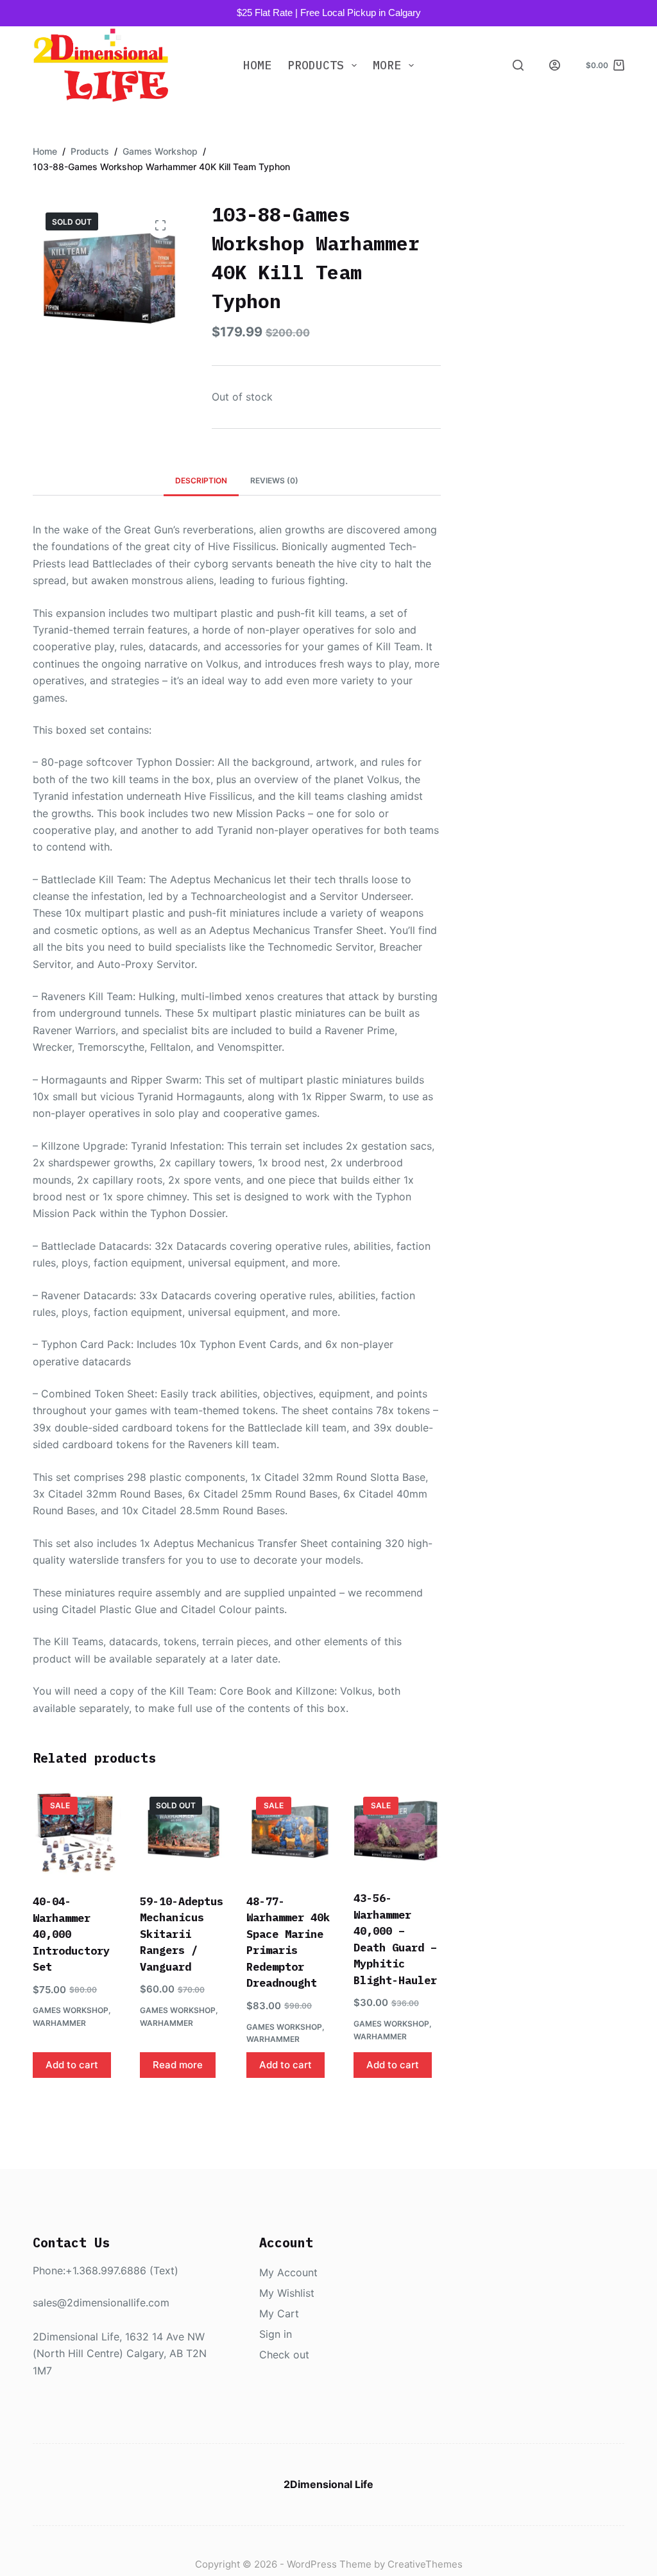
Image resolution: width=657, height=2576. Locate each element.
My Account (288, 2272)
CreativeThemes (425, 2564)
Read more (178, 2065)
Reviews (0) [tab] (274, 480)
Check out (284, 2355)
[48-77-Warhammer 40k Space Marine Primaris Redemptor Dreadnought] (290, 1832)
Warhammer (59, 2023)
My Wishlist (287, 2293)
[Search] (518, 65)
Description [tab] (201, 480)
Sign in (276, 2334)
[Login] (555, 65)
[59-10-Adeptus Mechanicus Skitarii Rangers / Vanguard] (183, 1832)
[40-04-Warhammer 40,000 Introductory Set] (76, 1832)
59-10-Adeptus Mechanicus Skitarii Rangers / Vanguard (182, 1934)
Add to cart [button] (72, 2065)
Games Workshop (71, 2010)
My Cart (279, 2313)
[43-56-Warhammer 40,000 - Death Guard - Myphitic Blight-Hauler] (397, 1831)
